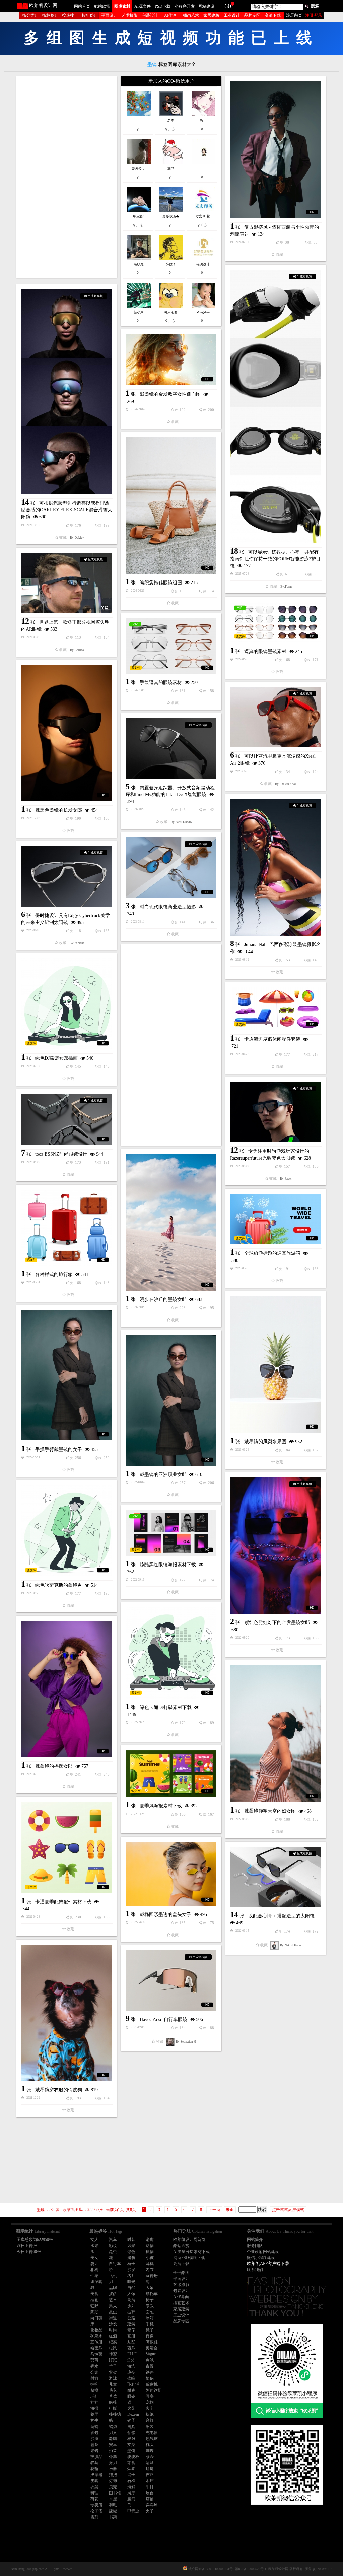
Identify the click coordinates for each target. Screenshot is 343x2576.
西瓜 (131, 2348)
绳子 (131, 2475)
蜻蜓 (150, 2469)
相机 (94, 2270)
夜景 (150, 2366)
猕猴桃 (152, 2384)
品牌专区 (252, 15)
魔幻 (131, 2499)
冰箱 (150, 2318)
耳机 (150, 2264)
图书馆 (115, 2493)
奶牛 (94, 2420)
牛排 (150, 2487)
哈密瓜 (96, 2348)
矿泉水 (96, 2336)
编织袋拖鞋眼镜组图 (161, 583)
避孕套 (96, 2282)
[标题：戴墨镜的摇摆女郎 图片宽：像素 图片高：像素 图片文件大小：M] (67, 1689)
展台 (150, 2493)
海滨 (131, 2366)
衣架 (94, 2487)
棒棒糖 (115, 2414)
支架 (131, 2445)
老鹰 (113, 2439)
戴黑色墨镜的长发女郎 (59, 810)
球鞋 (94, 2396)
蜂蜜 (113, 2354)
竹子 (113, 2366)
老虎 (150, 2240)
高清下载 (273, 15)
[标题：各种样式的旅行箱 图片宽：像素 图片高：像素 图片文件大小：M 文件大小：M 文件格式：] (67, 1228)
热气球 (152, 2439)
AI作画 (170, 15)
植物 (150, 2252)
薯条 (94, 2445)
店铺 (150, 2499)
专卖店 (96, 2505)
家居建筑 (211, 15)
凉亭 (131, 2372)
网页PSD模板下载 (189, 2258)
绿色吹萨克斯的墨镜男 (59, 1585)
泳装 (150, 2427)
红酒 (113, 2336)
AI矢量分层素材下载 (191, 2252)
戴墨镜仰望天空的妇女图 (270, 1811)
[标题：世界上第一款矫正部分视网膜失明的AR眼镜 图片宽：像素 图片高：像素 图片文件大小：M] (67, 583)
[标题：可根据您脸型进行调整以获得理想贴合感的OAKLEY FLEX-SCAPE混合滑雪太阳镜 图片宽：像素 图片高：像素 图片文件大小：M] (67, 392)
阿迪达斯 (154, 2390)
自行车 (115, 2264)
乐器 (113, 2469)
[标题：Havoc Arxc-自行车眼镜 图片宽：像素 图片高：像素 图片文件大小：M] (171, 1980)
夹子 (150, 2511)
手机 (150, 2324)
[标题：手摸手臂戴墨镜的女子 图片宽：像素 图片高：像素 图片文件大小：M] (67, 1375)
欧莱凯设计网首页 (189, 2240)
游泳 (113, 2378)
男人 (113, 2306)
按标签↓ (49, 15)
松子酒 (96, 2511)
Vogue (151, 2354)
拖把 (113, 2475)
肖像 (150, 2336)
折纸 (150, 2414)
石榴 (131, 2481)
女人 (94, 2240)
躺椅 (113, 2402)
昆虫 (113, 2252)
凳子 (150, 2330)
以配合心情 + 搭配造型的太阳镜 (281, 1916)
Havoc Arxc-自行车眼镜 (163, 2019)
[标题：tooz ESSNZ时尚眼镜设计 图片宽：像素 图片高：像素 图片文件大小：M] (67, 1120)
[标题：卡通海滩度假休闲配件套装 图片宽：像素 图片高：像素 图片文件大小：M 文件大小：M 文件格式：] (276, 1009)
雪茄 (94, 2517)
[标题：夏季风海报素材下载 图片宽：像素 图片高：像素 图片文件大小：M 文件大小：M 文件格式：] (171, 1774)
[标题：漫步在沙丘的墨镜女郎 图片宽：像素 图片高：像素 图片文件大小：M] (171, 1222)
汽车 (113, 2240)
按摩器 (96, 2475)
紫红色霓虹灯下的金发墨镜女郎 (277, 1623)
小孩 (150, 2258)
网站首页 (82, 6)
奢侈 (131, 2330)
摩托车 (152, 2294)
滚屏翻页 (294, 15)
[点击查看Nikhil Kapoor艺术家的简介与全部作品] (275, 1945)
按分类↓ (29, 15)
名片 (131, 2276)
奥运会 (152, 2348)
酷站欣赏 (102, 6)
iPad (131, 2360)
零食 (131, 2463)
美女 (94, 2258)
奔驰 (150, 2360)
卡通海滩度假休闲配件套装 (272, 1039)
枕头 (150, 2445)
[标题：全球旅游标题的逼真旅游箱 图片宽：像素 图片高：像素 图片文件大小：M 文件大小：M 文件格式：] (276, 1219)
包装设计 (150, 15)
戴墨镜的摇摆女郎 (54, 1766)
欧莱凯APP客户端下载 (268, 2263)
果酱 (94, 2451)
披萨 (113, 2294)
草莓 (113, 2396)
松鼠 (113, 2348)
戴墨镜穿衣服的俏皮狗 (59, 2090)
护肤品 (96, 2457)
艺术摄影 (130, 15)
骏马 (94, 2463)
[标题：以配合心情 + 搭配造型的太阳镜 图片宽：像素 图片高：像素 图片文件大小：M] (276, 1877)
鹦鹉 (94, 2312)
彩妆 (113, 2246)
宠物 (150, 2402)
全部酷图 (181, 2273)
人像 (131, 2294)
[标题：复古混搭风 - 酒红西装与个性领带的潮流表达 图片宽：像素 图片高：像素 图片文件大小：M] (276, 150)
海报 (94, 2408)
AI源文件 (143, 6)
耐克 (131, 2390)
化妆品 (96, 2330)
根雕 (131, 2439)
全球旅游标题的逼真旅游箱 (272, 1253)
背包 (94, 2433)
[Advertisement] (67, 177)
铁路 (150, 2372)
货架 (113, 2372)
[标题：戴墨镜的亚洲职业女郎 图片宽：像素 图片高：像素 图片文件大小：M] (171, 1400)
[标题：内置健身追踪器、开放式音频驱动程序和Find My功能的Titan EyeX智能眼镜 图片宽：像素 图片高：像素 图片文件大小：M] (171, 749)
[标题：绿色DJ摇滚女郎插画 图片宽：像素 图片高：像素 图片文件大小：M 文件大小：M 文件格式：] (67, 1004)
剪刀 (113, 2463)
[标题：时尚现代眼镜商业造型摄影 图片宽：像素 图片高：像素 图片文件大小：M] (171, 868)
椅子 (131, 2264)
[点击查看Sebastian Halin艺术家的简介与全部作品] (170, 2042)
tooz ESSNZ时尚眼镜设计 (61, 1154)
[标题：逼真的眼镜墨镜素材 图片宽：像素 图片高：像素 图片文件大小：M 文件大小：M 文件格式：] (276, 622)
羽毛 (113, 2505)
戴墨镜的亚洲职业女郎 (163, 1475)
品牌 (113, 2288)
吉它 (150, 2475)
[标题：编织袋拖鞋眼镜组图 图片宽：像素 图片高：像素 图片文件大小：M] (171, 505)
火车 (150, 2408)
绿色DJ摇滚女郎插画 (56, 1058)
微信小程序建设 (261, 2258)
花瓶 (94, 2469)
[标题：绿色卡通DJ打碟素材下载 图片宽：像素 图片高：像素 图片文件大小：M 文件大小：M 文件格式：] (171, 1653)
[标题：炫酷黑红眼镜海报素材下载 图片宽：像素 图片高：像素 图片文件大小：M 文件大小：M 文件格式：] (171, 1533)
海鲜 (131, 2487)
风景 (131, 2246)
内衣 (150, 2270)
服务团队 (255, 2246)
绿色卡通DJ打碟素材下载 (166, 1707)
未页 (230, 2210)
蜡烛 (113, 2427)
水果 (94, 2246)
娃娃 (94, 2402)
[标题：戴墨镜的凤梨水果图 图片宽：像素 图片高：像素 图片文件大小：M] (276, 1364)
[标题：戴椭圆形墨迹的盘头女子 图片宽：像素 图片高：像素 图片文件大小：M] (171, 1874)
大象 (150, 2288)
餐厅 (94, 2414)
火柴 (131, 2408)
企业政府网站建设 (263, 2252)
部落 (94, 2360)
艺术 (113, 2300)
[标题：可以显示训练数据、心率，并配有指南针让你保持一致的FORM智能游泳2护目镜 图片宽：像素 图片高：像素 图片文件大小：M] (276, 407)
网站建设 (206, 6)
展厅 (131, 2493)
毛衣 (113, 2390)
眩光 (131, 2282)
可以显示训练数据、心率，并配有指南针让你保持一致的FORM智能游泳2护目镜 (275, 559)
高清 (131, 2300)
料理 (94, 2493)
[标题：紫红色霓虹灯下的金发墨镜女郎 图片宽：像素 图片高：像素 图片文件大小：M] (276, 1546)
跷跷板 (133, 2457)
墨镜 (131, 2451)
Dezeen (133, 2414)
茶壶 (150, 2457)
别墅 (131, 2342)
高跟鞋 (152, 2342)
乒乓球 (152, 2505)
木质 (150, 2481)
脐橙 (94, 2390)
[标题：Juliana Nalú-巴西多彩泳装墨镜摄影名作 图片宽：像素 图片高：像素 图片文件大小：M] (276, 867)
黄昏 (94, 2427)
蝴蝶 (150, 2451)
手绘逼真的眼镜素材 (161, 683)
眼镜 (131, 2396)
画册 (131, 2336)
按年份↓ (89, 15)
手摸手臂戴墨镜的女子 (59, 1449)
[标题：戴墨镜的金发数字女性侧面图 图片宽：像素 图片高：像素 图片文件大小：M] (171, 360)
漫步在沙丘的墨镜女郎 (163, 1300)
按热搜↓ (69, 15)
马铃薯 (96, 2354)
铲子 (131, 2420)
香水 (94, 2366)
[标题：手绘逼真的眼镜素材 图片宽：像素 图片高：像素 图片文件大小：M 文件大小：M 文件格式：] (171, 646)
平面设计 (109, 15)
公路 (131, 2318)
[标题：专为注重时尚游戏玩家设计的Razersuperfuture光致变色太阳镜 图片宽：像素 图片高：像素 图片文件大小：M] (276, 1112)
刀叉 (113, 2433)
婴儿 (94, 2264)
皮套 (94, 2481)
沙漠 (94, 2439)
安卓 (113, 2445)
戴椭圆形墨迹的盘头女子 (165, 1915)
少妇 (131, 2306)
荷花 (94, 2499)
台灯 (150, 2420)
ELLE (132, 2354)
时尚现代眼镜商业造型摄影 (168, 907)
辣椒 (113, 2511)
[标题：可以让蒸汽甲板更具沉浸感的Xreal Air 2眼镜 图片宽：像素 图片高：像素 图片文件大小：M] (276, 717)
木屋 (113, 2499)
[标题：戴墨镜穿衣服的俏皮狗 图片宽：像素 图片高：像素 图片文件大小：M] (67, 2013)
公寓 (94, 2372)
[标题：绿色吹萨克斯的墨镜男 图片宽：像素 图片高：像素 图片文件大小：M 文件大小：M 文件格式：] (67, 1531)
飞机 (113, 2276)
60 (228, 6)
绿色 (131, 2252)
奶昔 (113, 2451)
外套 (113, 2457)
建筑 (131, 2258)
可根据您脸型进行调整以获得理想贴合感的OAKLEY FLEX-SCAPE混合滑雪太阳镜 (67, 510)
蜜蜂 (131, 2378)
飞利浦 (133, 2384)
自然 (131, 2288)
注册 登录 (314, 15)
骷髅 (131, 2433)
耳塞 (150, 2396)
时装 (131, 2240)
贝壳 (113, 2487)
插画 (94, 2300)
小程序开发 (185, 6)
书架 (113, 2517)
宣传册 (152, 2276)
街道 (113, 2318)
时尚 (113, 2330)
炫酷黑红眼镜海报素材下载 (168, 1565)
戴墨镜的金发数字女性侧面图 (170, 394)
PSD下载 (163, 6)
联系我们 (255, 2270)
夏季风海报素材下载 (161, 1806)
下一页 (214, 2210)
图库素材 (122, 6)
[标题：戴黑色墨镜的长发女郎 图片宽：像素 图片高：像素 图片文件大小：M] (67, 733)
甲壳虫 (133, 2511)
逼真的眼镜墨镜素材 (265, 651)
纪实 (113, 2342)
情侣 (150, 2378)
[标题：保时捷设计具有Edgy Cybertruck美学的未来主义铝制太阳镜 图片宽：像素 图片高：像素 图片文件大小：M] (67, 876)
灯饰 (113, 2481)
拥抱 (94, 2384)
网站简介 (255, 2240)
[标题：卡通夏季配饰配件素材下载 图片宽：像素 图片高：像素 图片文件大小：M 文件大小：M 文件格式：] (67, 1847)
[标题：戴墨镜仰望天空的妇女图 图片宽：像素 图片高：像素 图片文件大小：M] (276, 1734)
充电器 (152, 2433)
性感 (94, 2276)
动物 (150, 2246)
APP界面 (181, 2297)
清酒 (150, 2463)
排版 (113, 2408)
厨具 (131, 2427)
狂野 (94, 2306)
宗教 (150, 2306)
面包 (150, 2312)
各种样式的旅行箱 (54, 1274)
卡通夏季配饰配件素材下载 (63, 1902)
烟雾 (131, 2469)
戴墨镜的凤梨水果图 (265, 1442)
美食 (94, 2294)
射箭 (94, 2378)
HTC (113, 2360)
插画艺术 (191, 15)
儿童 (113, 2384)
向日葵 (96, 2318)
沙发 (131, 2270)
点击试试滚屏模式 (288, 2210)
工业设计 (232, 15)
